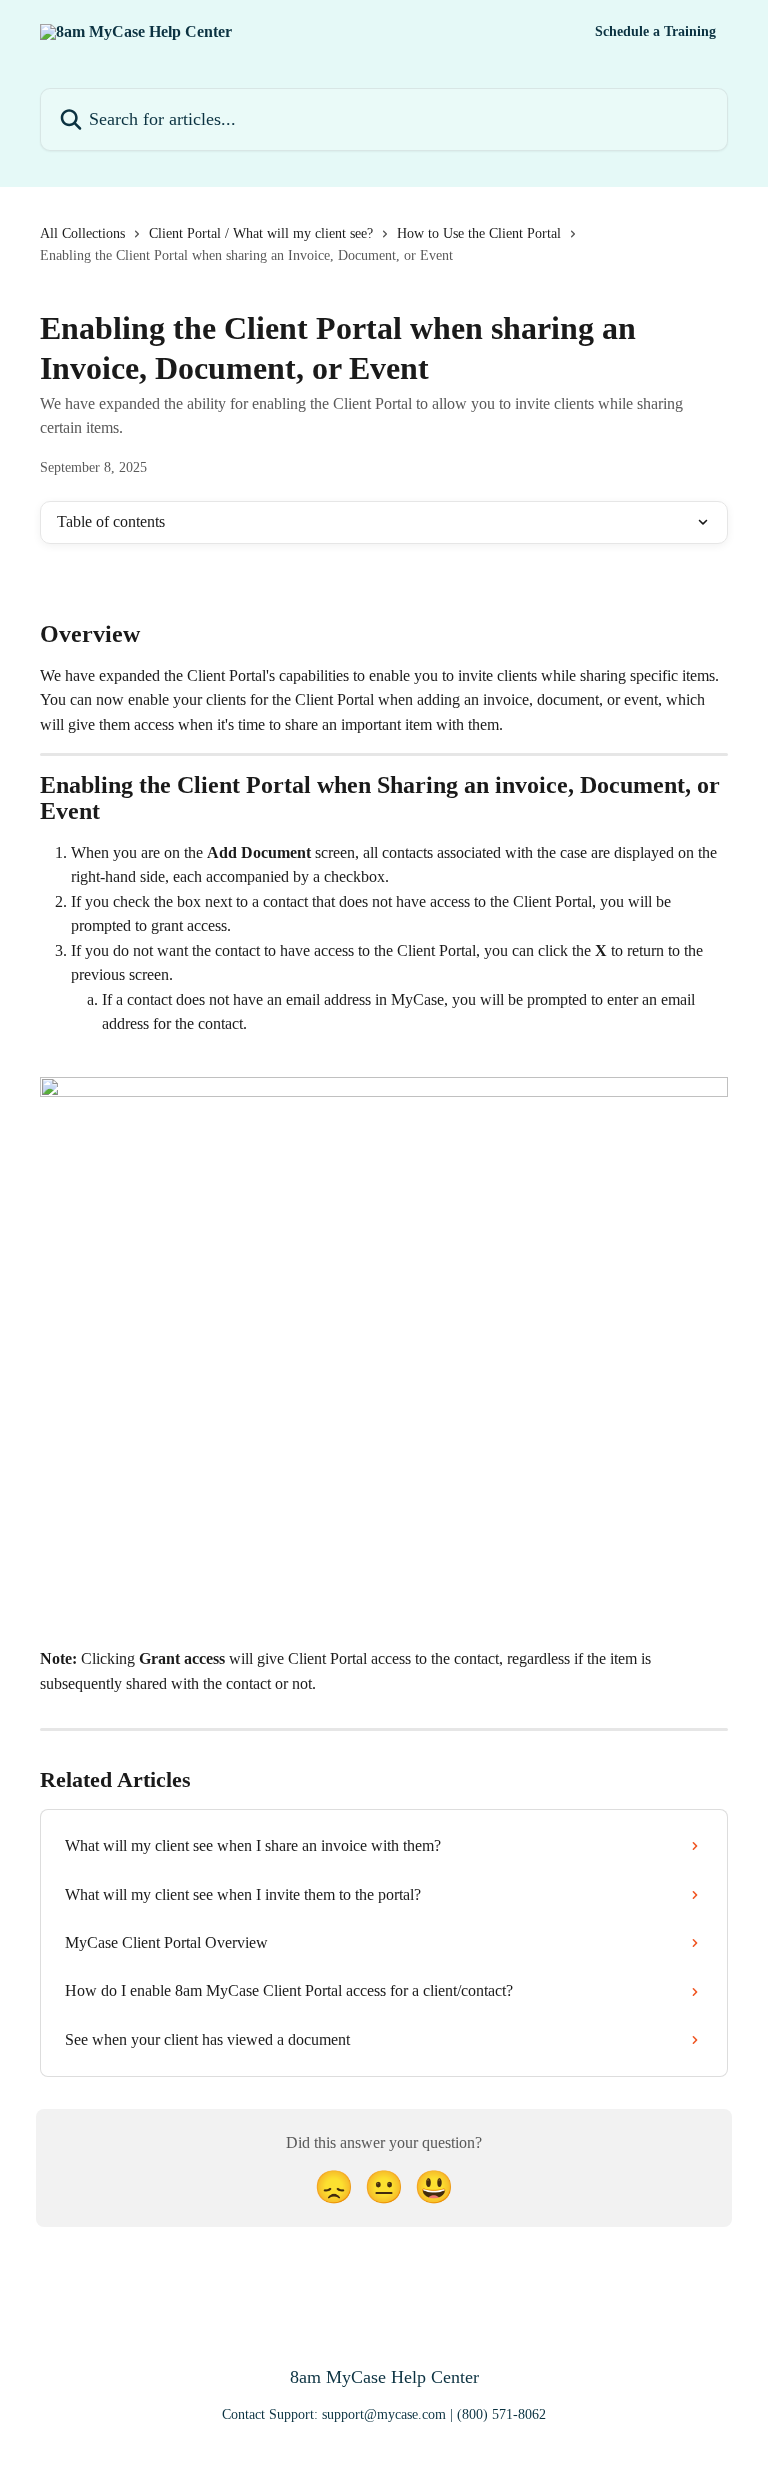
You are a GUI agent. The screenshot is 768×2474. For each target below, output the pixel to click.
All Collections (82, 233)
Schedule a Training (655, 32)
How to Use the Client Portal (479, 233)
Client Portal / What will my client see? (261, 233)
